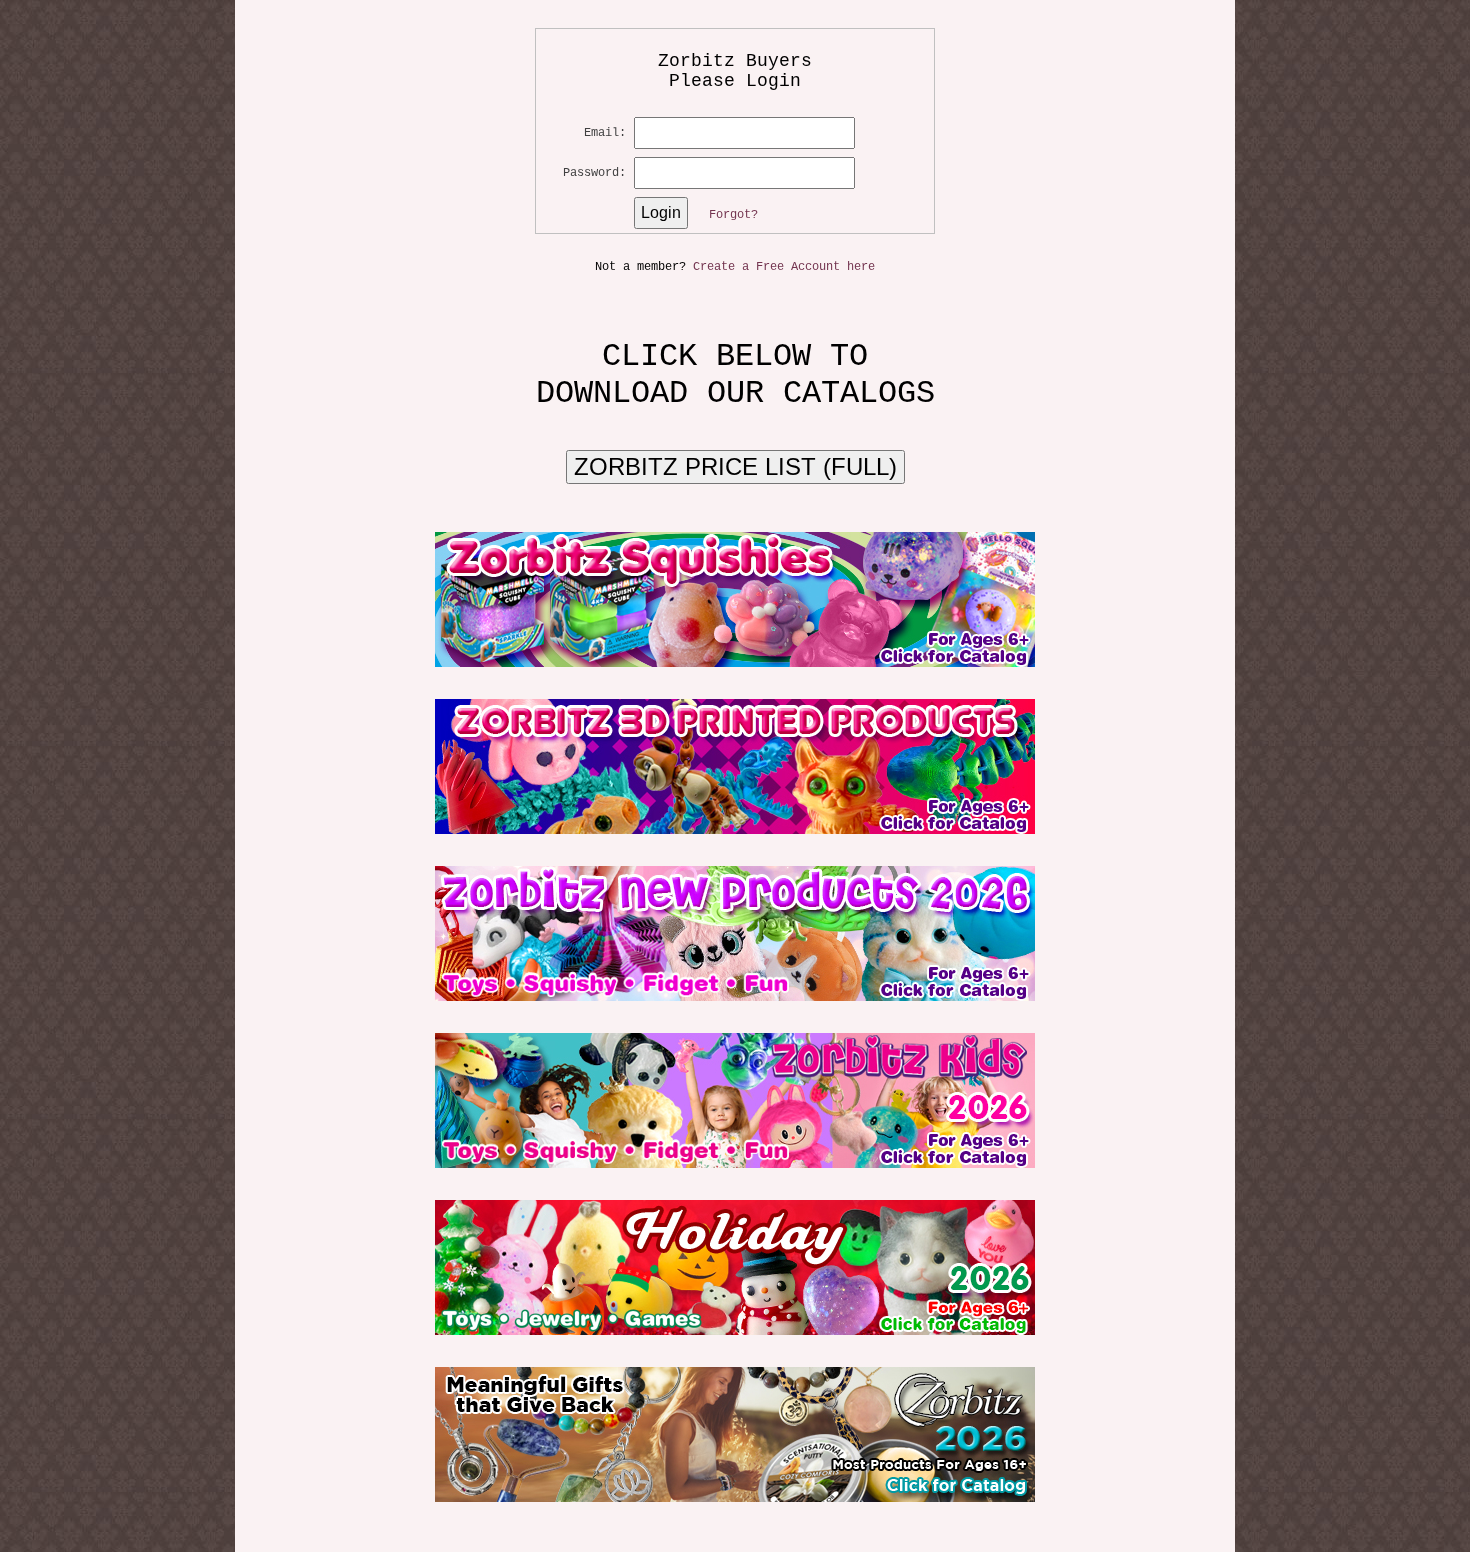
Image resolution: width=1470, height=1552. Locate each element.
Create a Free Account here (784, 267)
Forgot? (733, 215)
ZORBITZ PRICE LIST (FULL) (735, 466)
